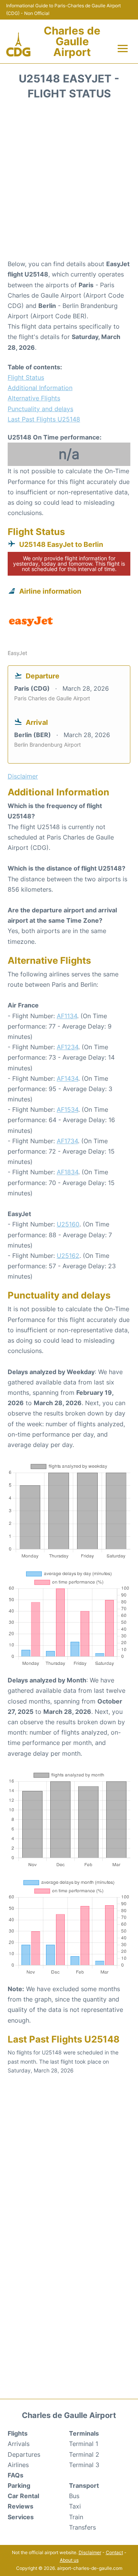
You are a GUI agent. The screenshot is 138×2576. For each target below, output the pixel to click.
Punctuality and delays (40, 409)
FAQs (16, 2475)
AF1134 (67, 1016)
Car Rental (23, 2496)
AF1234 (67, 1047)
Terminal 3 (84, 2465)
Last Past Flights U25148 (44, 419)
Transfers (82, 2527)
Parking (19, 2485)
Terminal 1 (84, 2444)
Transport (84, 2485)
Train (76, 2517)
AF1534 (67, 1109)
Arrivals (19, 2444)
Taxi (75, 2506)
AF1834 (67, 1172)
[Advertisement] (69, 182)
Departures (24, 2454)
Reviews (21, 2506)
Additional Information (40, 388)
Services (21, 2517)
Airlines (18, 2465)
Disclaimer (90, 2552)
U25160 (68, 1224)
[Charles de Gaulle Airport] (18, 45)
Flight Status (26, 377)
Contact (114, 2552)
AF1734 (67, 1141)
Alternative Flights (34, 398)
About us (69, 2560)
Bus (74, 2496)
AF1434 (67, 1078)
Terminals (84, 2433)
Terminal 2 (84, 2454)
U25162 (68, 1256)
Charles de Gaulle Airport (72, 41)
